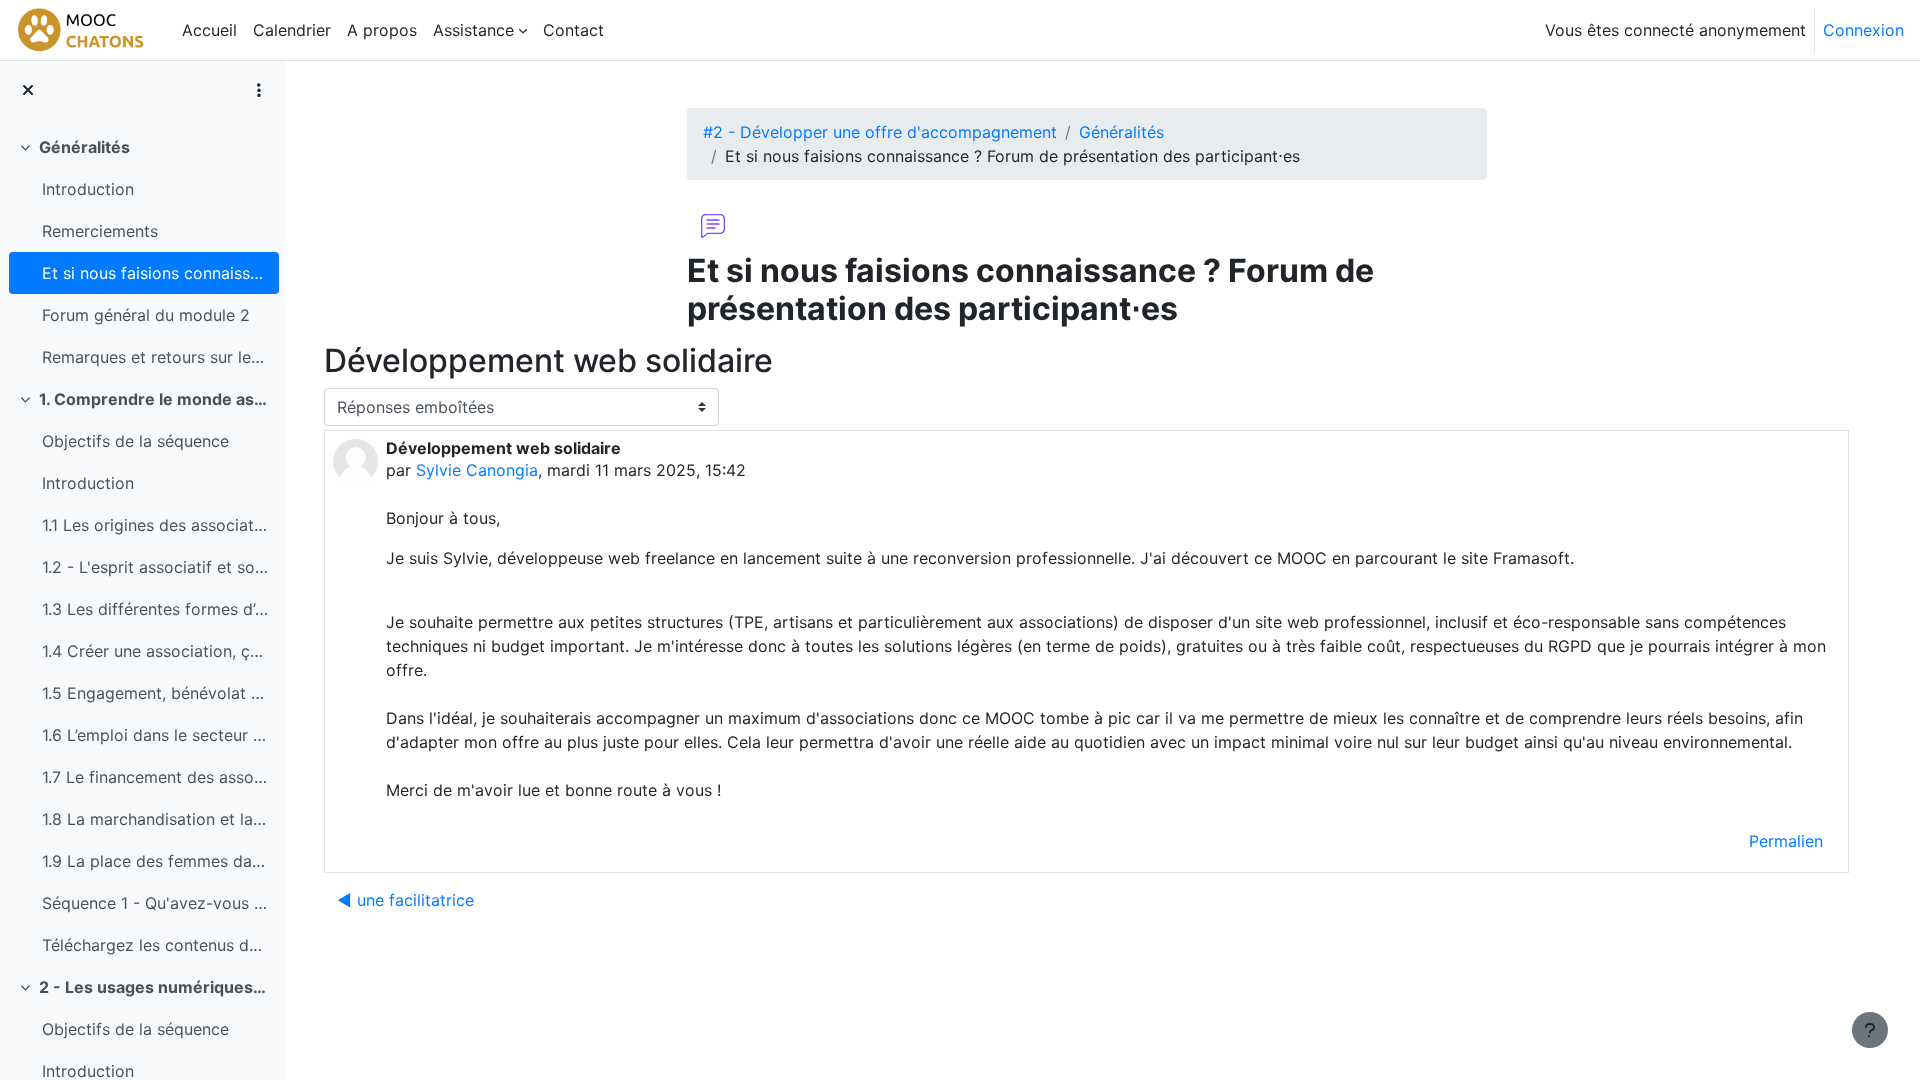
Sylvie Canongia (477, 470)
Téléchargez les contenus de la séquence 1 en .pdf (155, 945)
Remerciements (100, 231)
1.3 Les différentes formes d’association (155, 609)
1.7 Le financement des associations (155, 777)
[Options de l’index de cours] (259, 90)
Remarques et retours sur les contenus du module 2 (155, 357)
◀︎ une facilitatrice (405, 900)
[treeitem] (142, 252)
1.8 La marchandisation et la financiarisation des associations (155, 819)
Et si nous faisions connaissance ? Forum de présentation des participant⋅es (155, 273)
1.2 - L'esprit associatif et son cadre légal (155, 567)
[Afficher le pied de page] (1870, 1030)
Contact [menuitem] (573, 30)
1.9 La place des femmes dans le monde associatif (155, 861)
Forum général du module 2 (146, 315)
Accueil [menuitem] (209, 30)
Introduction (88, 189)
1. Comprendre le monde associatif (154, 399)
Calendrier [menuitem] (292, 30)
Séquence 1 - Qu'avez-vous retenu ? (155, 903)
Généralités (84, 147)
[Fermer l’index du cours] (28, 90)
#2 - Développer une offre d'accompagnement (880, 132)
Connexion (1863, 30)
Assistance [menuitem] (473, 30)
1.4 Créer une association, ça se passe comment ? (155, 651)
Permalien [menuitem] (1786, 841)
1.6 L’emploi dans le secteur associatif (155, 735)
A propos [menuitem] (382, 30)
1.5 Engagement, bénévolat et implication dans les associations (155, 693)
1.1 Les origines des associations (155, 525)
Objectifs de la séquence (135, 441)
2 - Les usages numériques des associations (154, 987)
